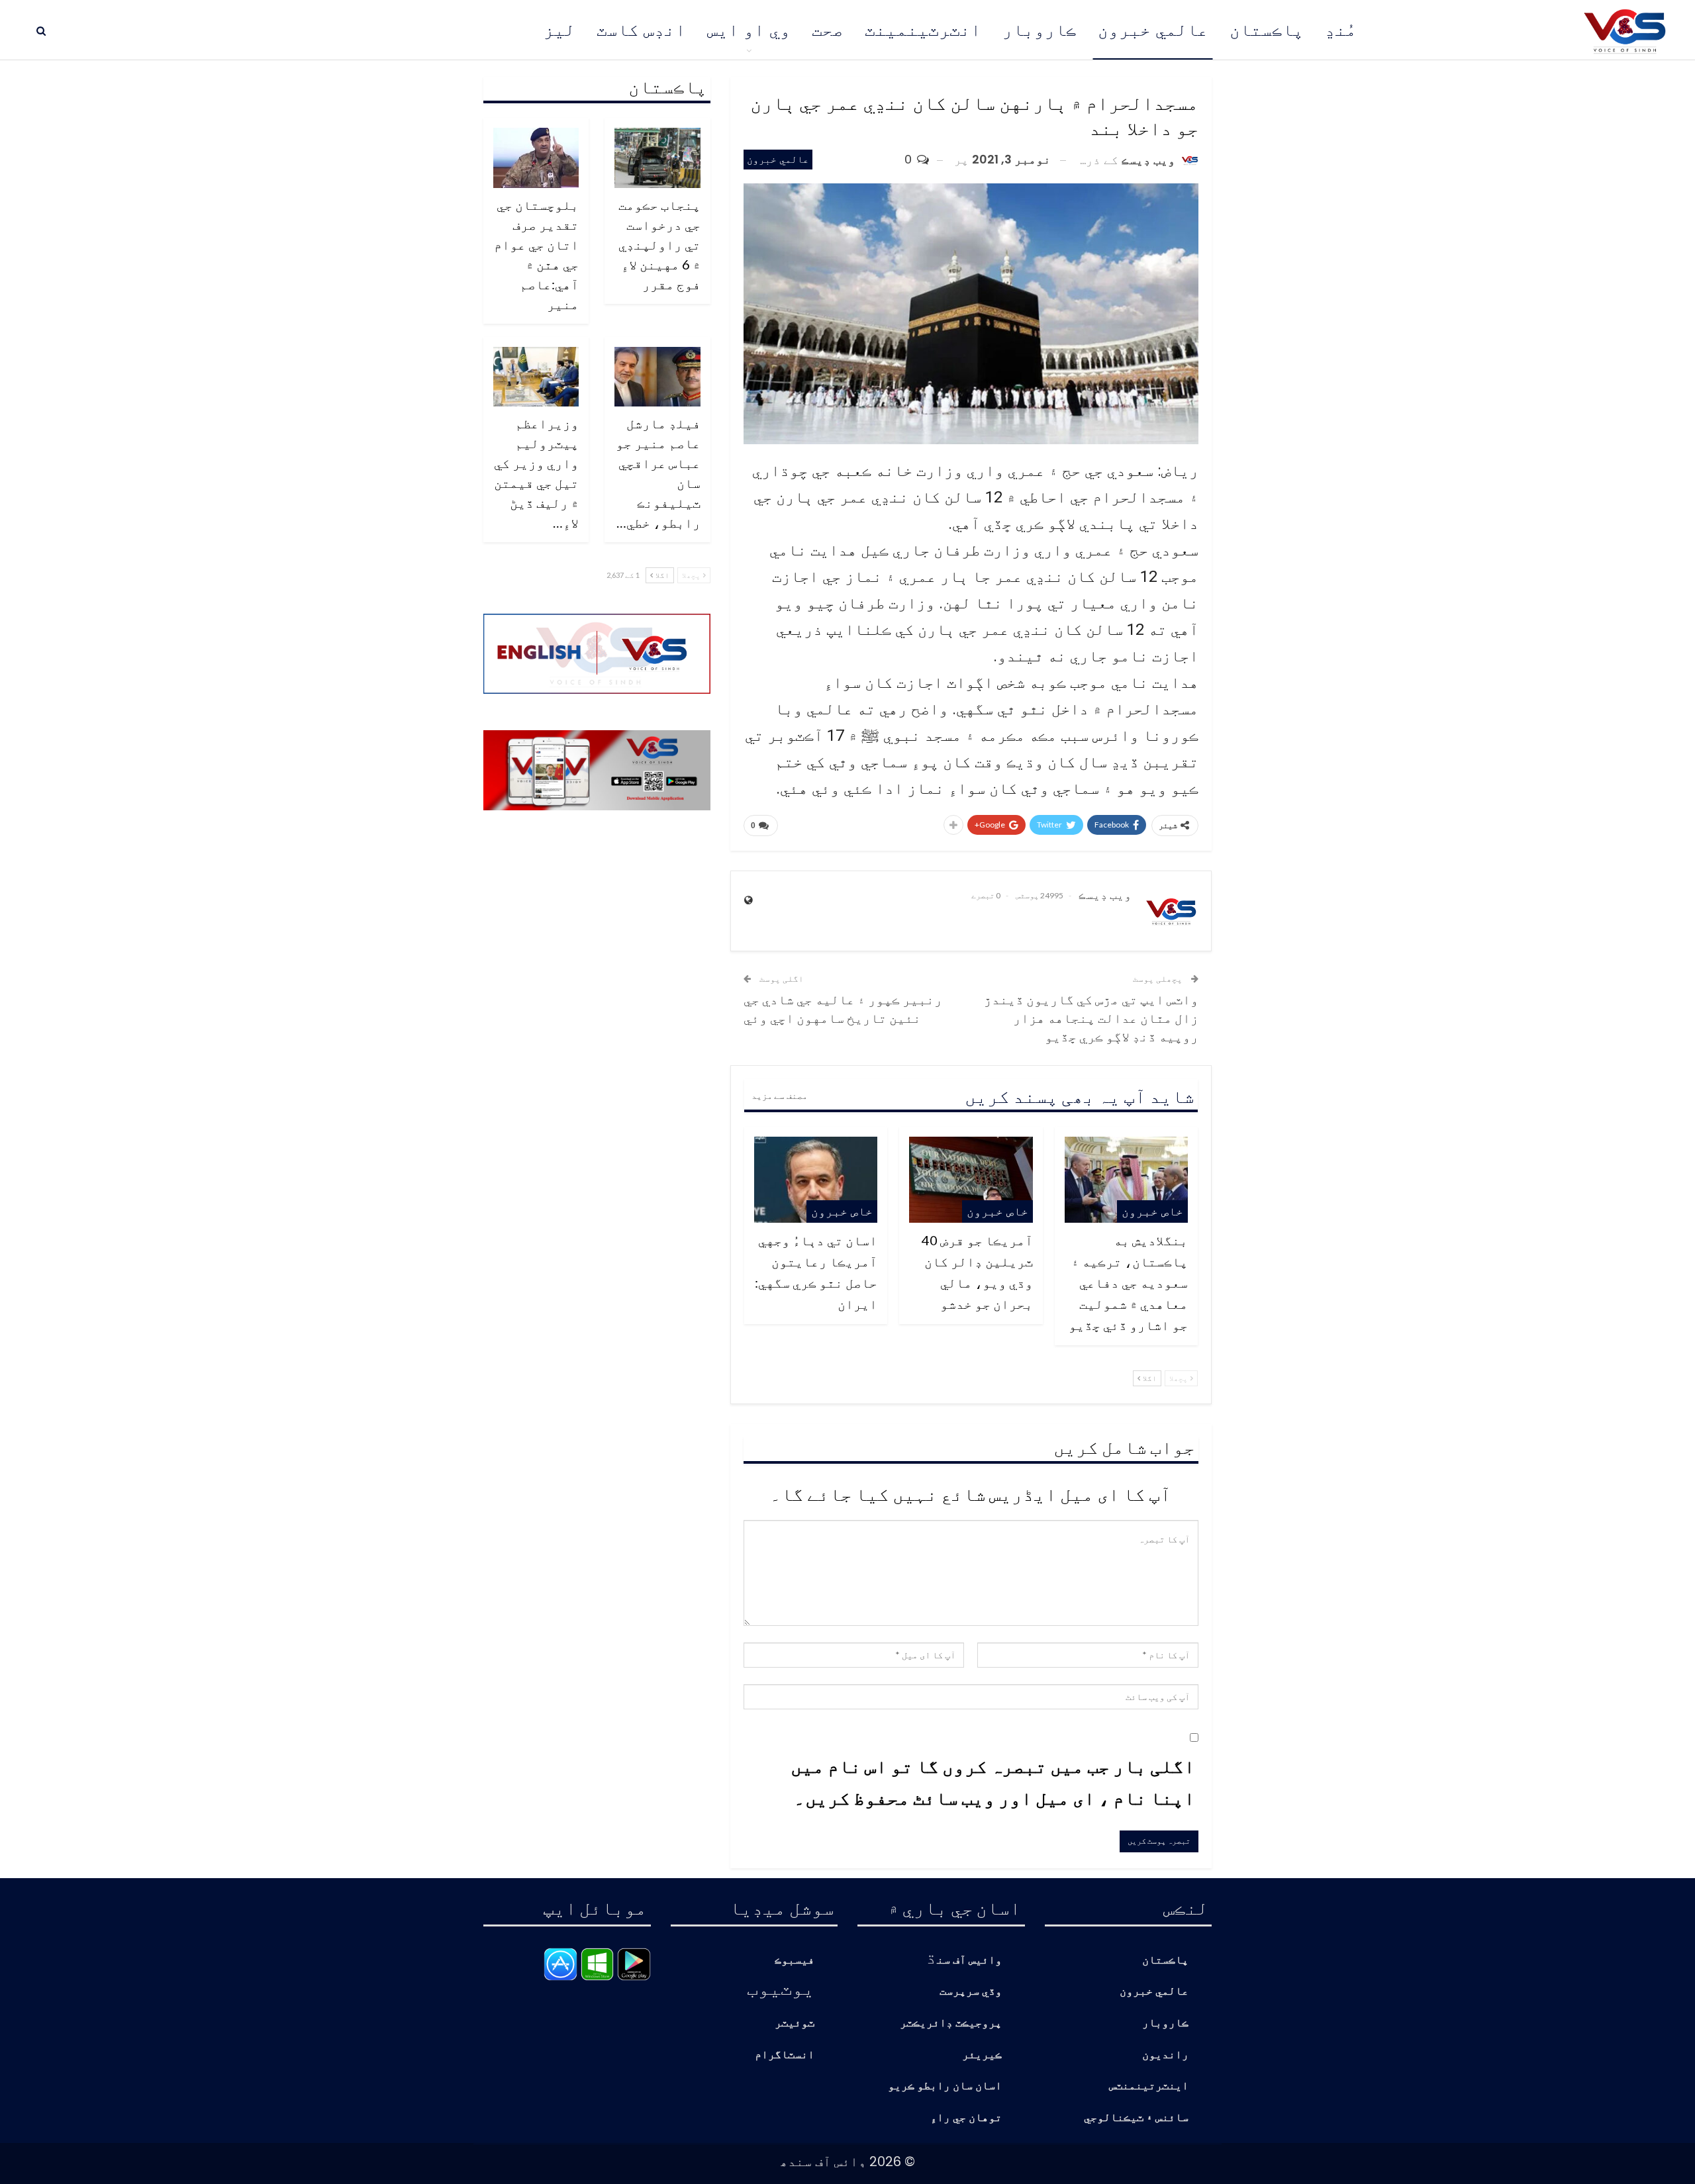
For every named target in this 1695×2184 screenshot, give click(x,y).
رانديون (1165, 2055)
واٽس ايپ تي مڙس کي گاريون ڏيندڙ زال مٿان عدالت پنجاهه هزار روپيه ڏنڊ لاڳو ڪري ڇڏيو (1091, 1018)
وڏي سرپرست (971, 1992)
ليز (559, 30)
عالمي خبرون (1153, 30)
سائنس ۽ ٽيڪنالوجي (1136, 2118)
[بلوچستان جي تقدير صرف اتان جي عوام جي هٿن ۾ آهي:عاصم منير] (536, 158)
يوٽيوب (781, 1987)
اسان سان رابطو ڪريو (945, 2086)
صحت (828, 30)
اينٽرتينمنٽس (1149, 2086)
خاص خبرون (1152, 1211)
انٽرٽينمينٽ (923, 30)
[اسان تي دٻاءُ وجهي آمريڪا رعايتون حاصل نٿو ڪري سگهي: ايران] (816, 1180)
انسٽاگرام (785, 2055)
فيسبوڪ (795, 1961)
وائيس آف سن (969, 1961)
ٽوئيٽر (795, 2023)
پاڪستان (1267, 30)
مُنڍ (1341, 30)
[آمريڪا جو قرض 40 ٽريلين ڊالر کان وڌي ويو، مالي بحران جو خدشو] (971, 1180)
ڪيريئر (982, 2055)
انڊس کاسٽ (641, 30)
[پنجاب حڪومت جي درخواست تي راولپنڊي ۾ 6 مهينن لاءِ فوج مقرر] (657, 158)
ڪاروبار (1040, 30)
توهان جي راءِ (966, 2118)
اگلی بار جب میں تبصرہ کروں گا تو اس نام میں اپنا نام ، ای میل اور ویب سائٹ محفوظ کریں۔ (993, 1781)
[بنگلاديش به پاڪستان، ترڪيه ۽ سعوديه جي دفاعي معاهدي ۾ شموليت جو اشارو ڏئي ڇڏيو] (1126, 1180)
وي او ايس (749, 30)
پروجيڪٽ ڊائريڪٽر (951, 2023)
